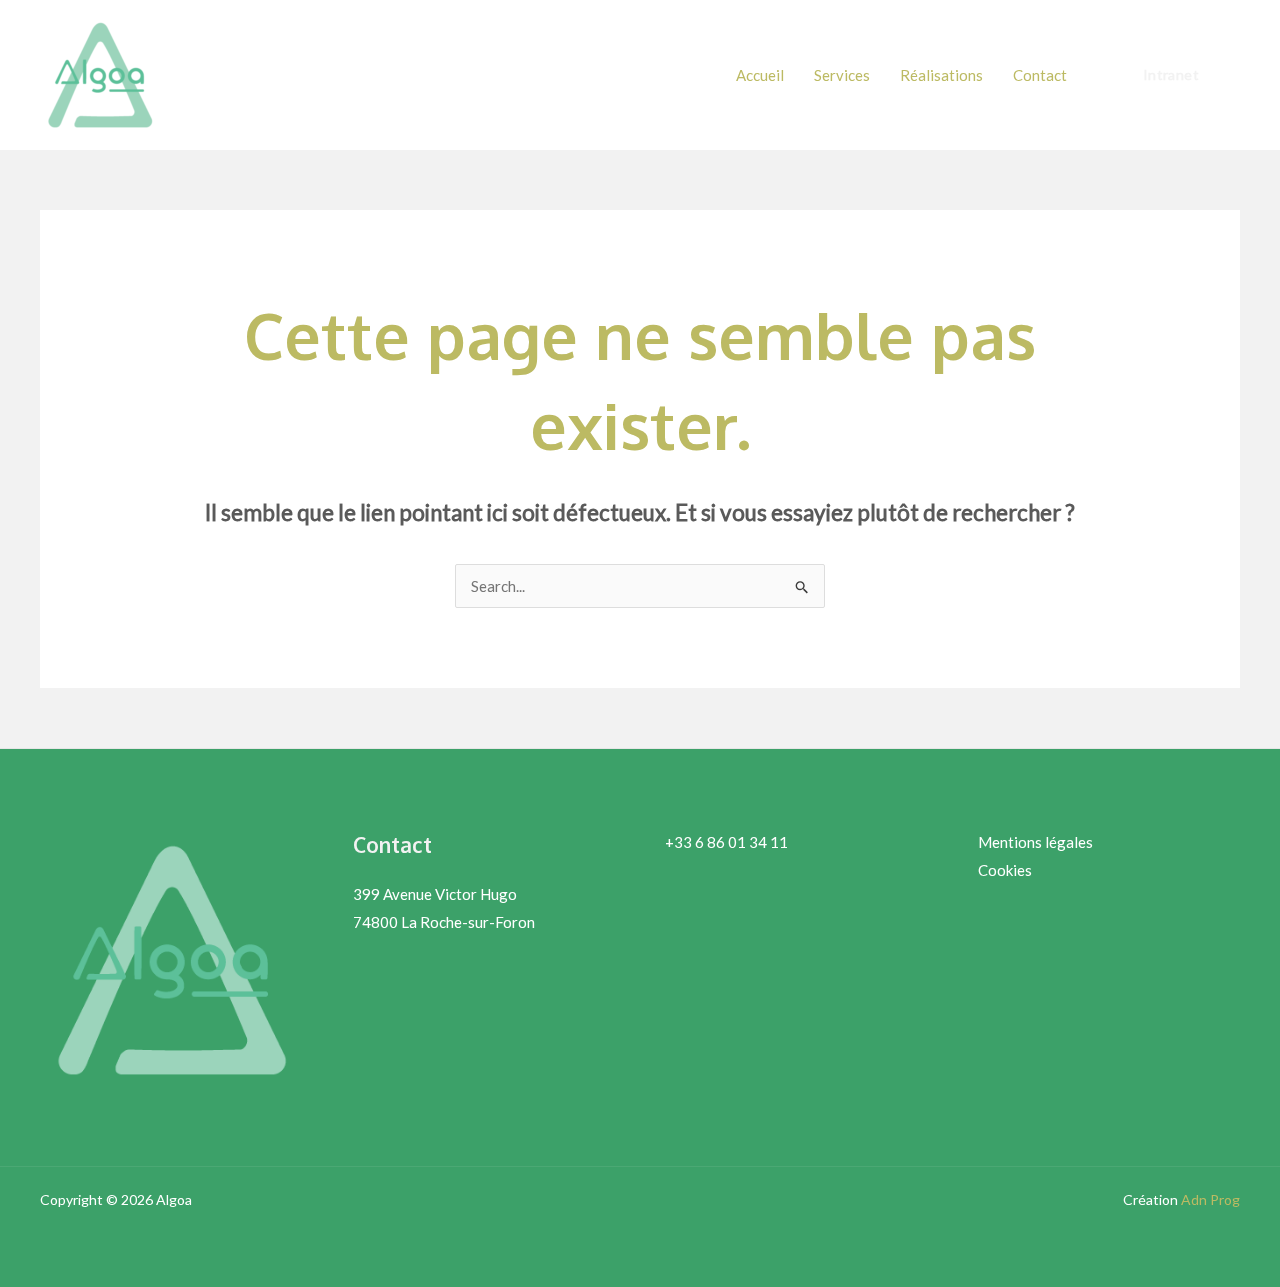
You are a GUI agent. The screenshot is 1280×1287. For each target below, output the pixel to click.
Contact (1040, 75)
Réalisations (941, 75)
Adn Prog (1210, 1199)
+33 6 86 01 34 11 (726, 842)
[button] (1171, 75)
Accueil (760, 75)
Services (842, 75)
